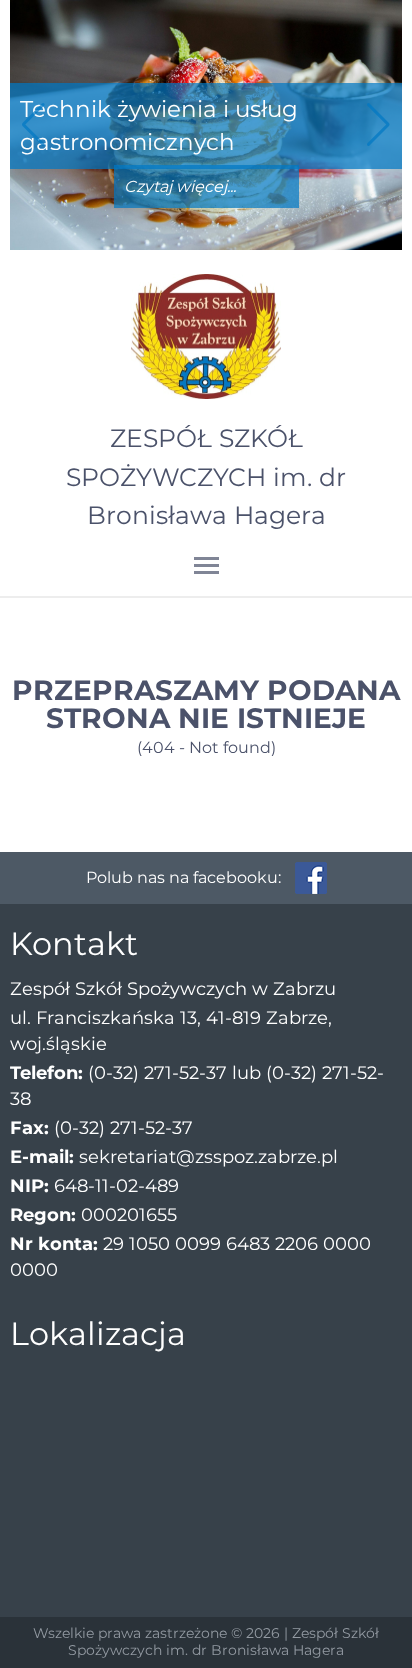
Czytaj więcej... (180, 186)
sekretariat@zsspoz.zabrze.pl (208, 1157)
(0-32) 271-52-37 (157, 1073)
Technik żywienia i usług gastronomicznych (159, 125)
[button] (378, 125)
